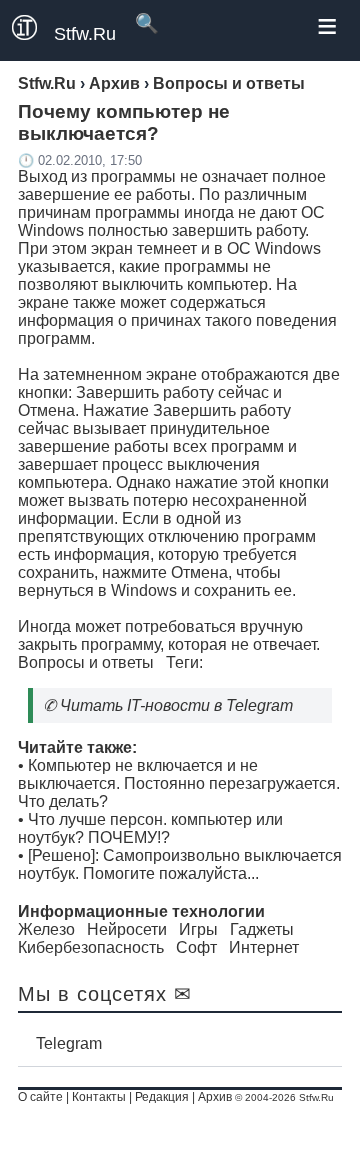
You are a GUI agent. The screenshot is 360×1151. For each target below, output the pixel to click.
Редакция (162, 1097)
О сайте (40, 1097)
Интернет (264, 947)
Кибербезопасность (91, 947)
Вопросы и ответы (86, 662)
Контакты (99, 1097)
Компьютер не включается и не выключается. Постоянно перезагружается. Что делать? (179, 783)
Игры (198, 929)
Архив (215, 1097)
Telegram (69, 1043)
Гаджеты (262, 929)
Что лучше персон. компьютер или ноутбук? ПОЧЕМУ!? (150, 828)
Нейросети (127, 929)
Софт (196, 947)
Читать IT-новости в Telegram (176, 705)
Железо (46, 929)
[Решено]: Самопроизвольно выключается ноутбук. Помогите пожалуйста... (180, 864)
